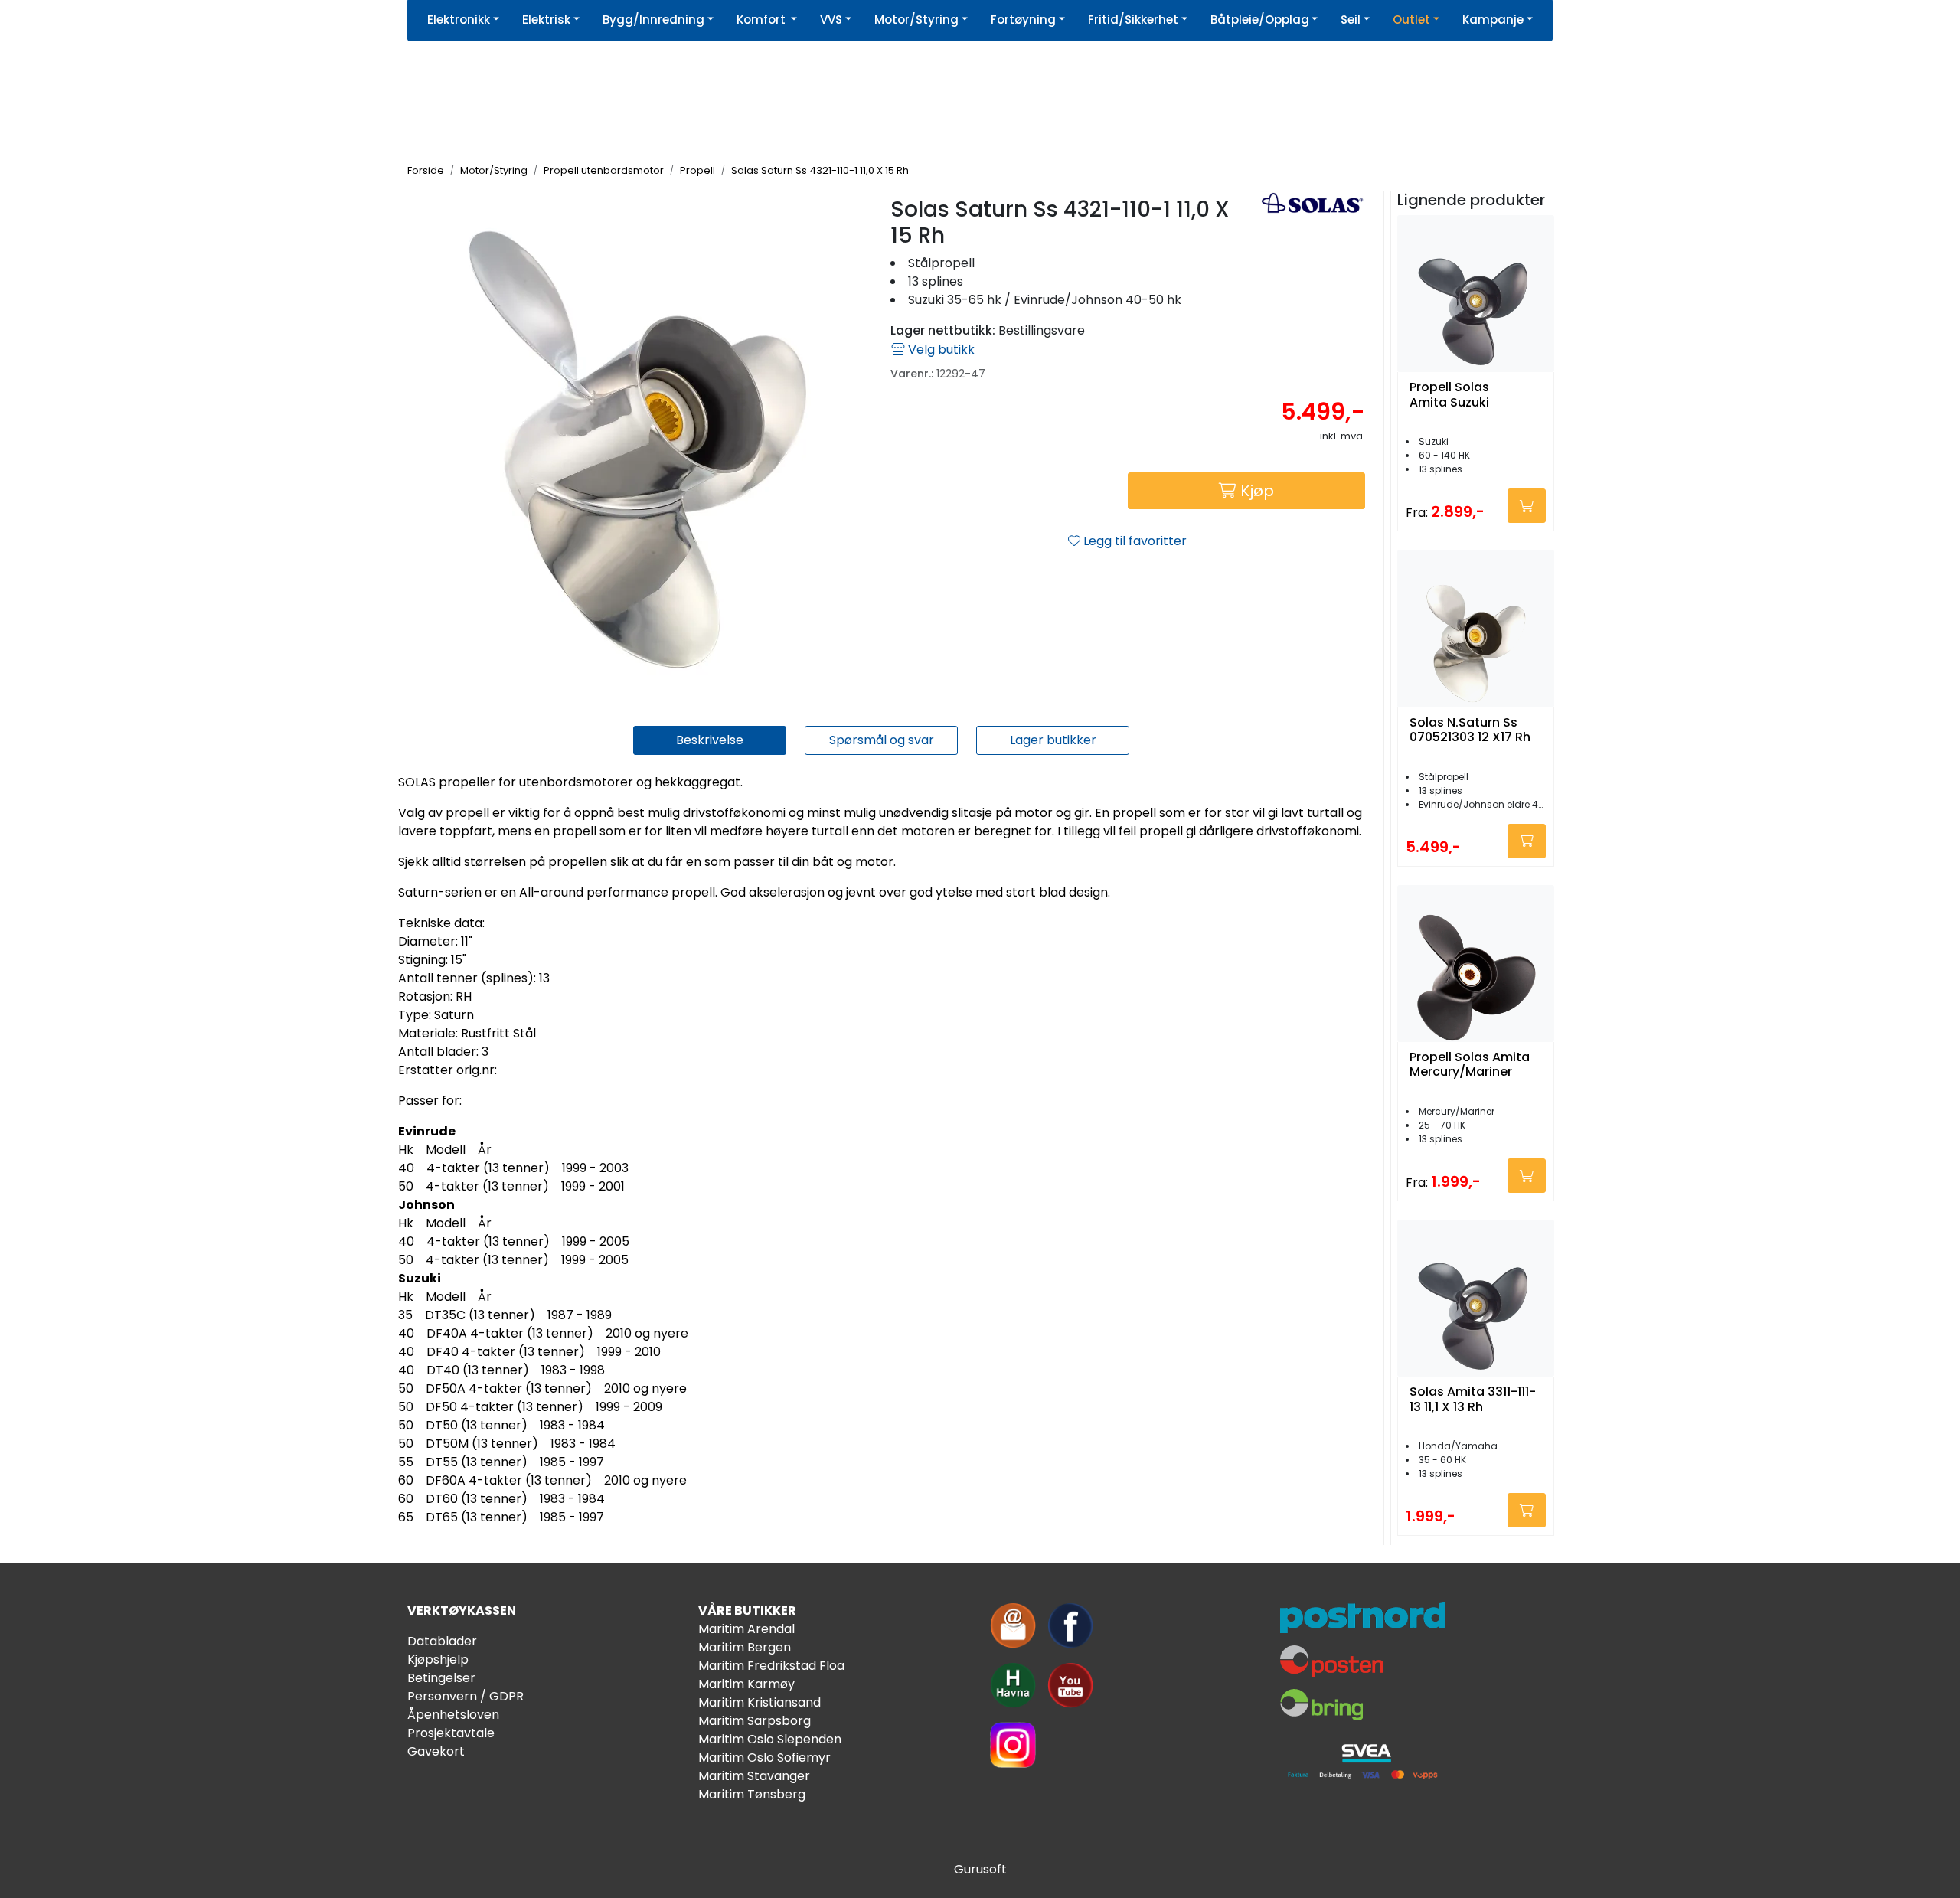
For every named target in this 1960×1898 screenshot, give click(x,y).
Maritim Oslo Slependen (770, 1739)
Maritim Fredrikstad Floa (771, 1666)
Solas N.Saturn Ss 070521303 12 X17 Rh (1470, 730)
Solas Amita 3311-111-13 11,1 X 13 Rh (1473, 1400)
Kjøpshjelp (438, 1660)
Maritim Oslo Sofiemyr (764, 1758)
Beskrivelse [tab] (710, 740)
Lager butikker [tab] (1053, 740)
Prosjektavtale (451, 1733)
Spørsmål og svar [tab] (882, 740)
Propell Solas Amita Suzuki (1449, 395)
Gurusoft (980, 1869)
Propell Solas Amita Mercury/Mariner (1470, 1065)
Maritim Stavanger (754, 1776)
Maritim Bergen (745, 1647)
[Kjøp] (1527, 506)
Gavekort (436, 1751)
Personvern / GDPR (465, 1696)
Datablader (442, 1641)
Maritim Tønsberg (752, 1794)
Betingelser (441, 1678)
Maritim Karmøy (746, 1684)
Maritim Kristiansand (759, 1702)
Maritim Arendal (746, 1629)
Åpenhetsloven (453, 1715)
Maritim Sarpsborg (755, 1721)
